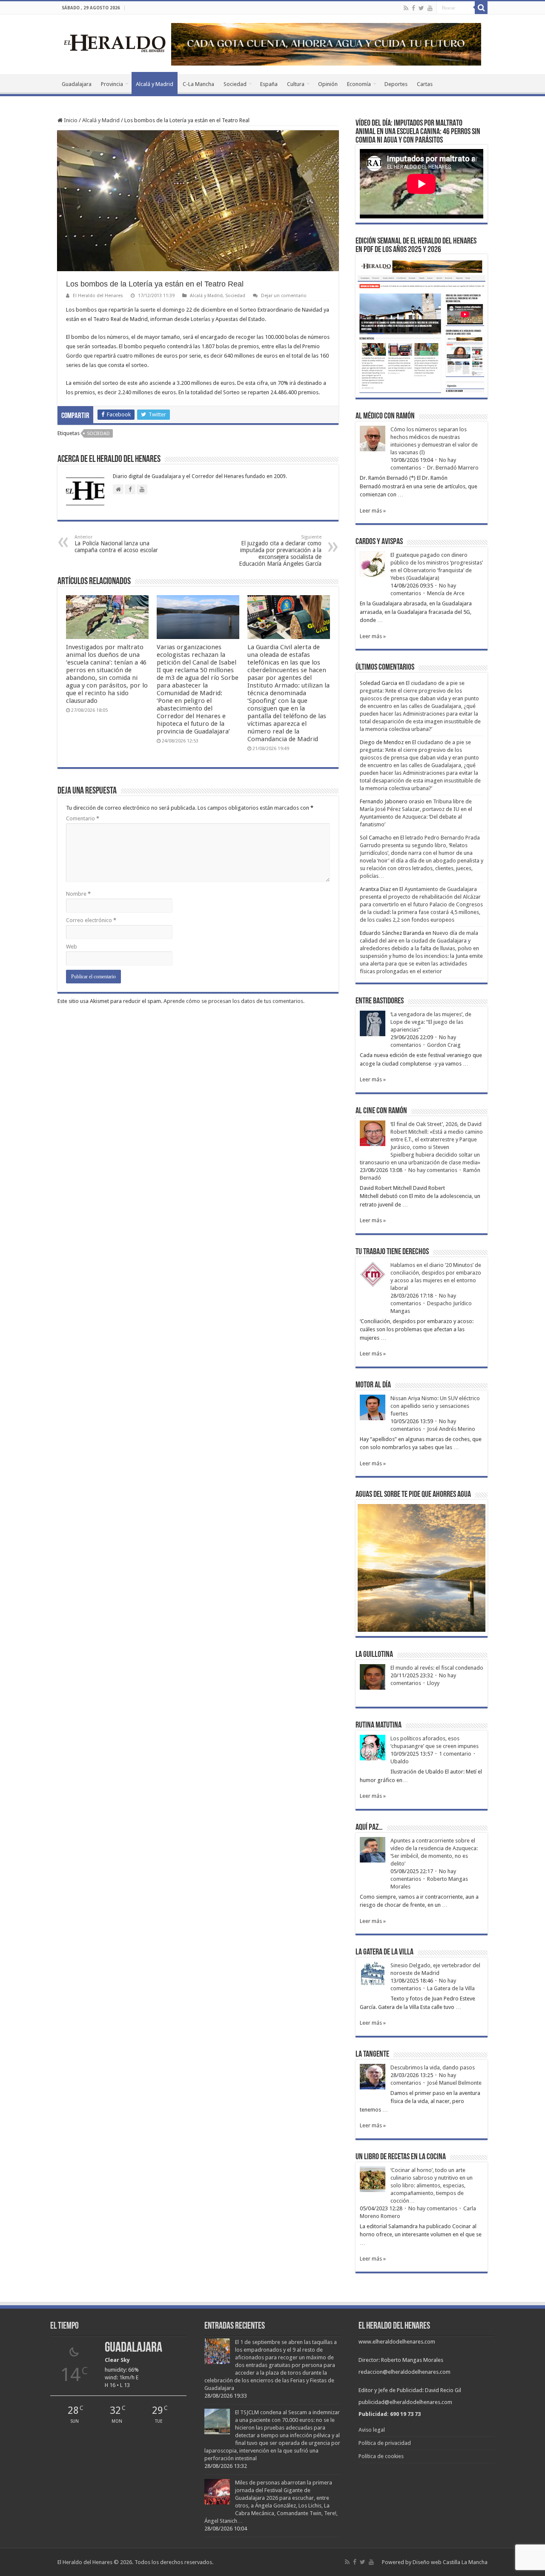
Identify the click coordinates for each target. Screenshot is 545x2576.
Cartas (425, 84)
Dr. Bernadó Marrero (453, 468)
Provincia (112, 84)
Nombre (78, 894)
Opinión (328, 84)
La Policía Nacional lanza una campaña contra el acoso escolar (116, 544)
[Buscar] (481, 8)
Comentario (83, 818)
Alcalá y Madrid (155, 84)
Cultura (296, 84)
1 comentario (455, 1754)
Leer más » (373, 511)
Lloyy (433, 1683)
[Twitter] (421, 8)
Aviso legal (372, 2430)
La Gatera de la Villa (451, 1988)
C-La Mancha (198, 84)
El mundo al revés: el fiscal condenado (437, 1668)
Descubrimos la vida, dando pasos (433, 2067)
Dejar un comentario (284, 296)
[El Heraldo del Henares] (115, 43)
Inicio (70, 120)
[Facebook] (413, 8)
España (269, 84)
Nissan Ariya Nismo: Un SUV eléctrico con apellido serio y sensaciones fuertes (435, 1406)
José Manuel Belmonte (454, 2083)
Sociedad (235, 84)
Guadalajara (77, 84)
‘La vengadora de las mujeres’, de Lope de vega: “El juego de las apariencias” (431, 1022)
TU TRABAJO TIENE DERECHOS (392, 1252)
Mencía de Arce (446, 593)
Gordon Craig (444, 1045)
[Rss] (406, 8)
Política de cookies (381, 2456)
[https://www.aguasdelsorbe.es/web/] (326, 44)
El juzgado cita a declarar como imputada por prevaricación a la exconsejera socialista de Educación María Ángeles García (280, 551)
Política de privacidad (385, 2443)
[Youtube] (430, 8)
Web (72, 947)
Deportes (396, 84)
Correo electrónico (91, 920)
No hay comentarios (433, 1170)
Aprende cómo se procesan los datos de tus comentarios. (234, 1001)
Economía (359, 84)
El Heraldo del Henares (98, 296)
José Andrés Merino (451, 1429)
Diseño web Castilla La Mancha (450, 2562)
